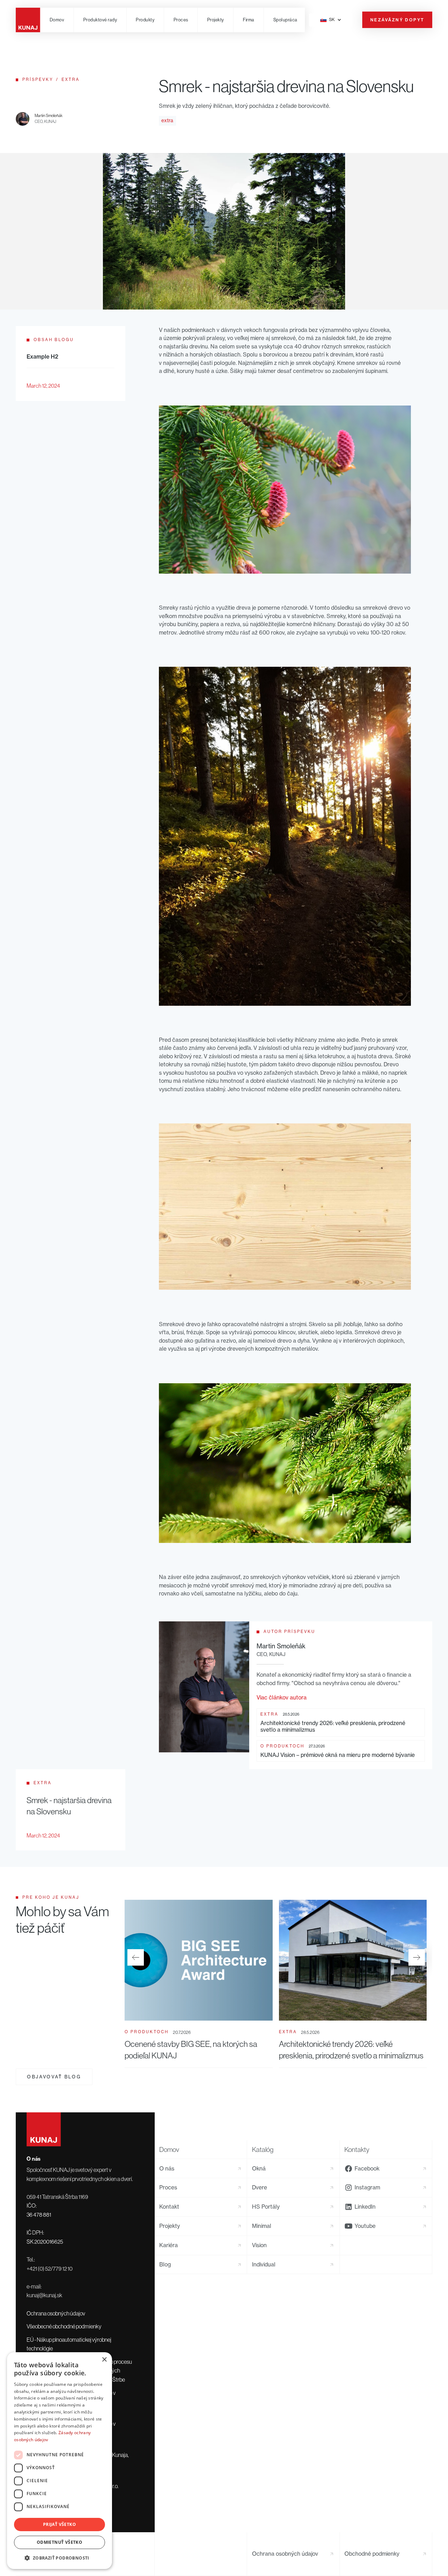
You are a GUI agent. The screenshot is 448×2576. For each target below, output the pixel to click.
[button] (100, 20)
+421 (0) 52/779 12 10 (50, 2269)
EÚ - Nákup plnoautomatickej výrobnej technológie (69, 2344)
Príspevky (38, 79)
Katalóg (263, 2149)
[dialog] (59, 2461)
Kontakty (357, 2149)
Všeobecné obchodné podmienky (64, 2326)
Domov (169, 2149)
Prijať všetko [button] (59, 2524)
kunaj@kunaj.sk (44, 2295)
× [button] (104, 2360)
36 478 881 (39, 2215)
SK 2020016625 (45, 2242)
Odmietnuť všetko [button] (59, 2542)
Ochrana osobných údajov (56, 2313)
